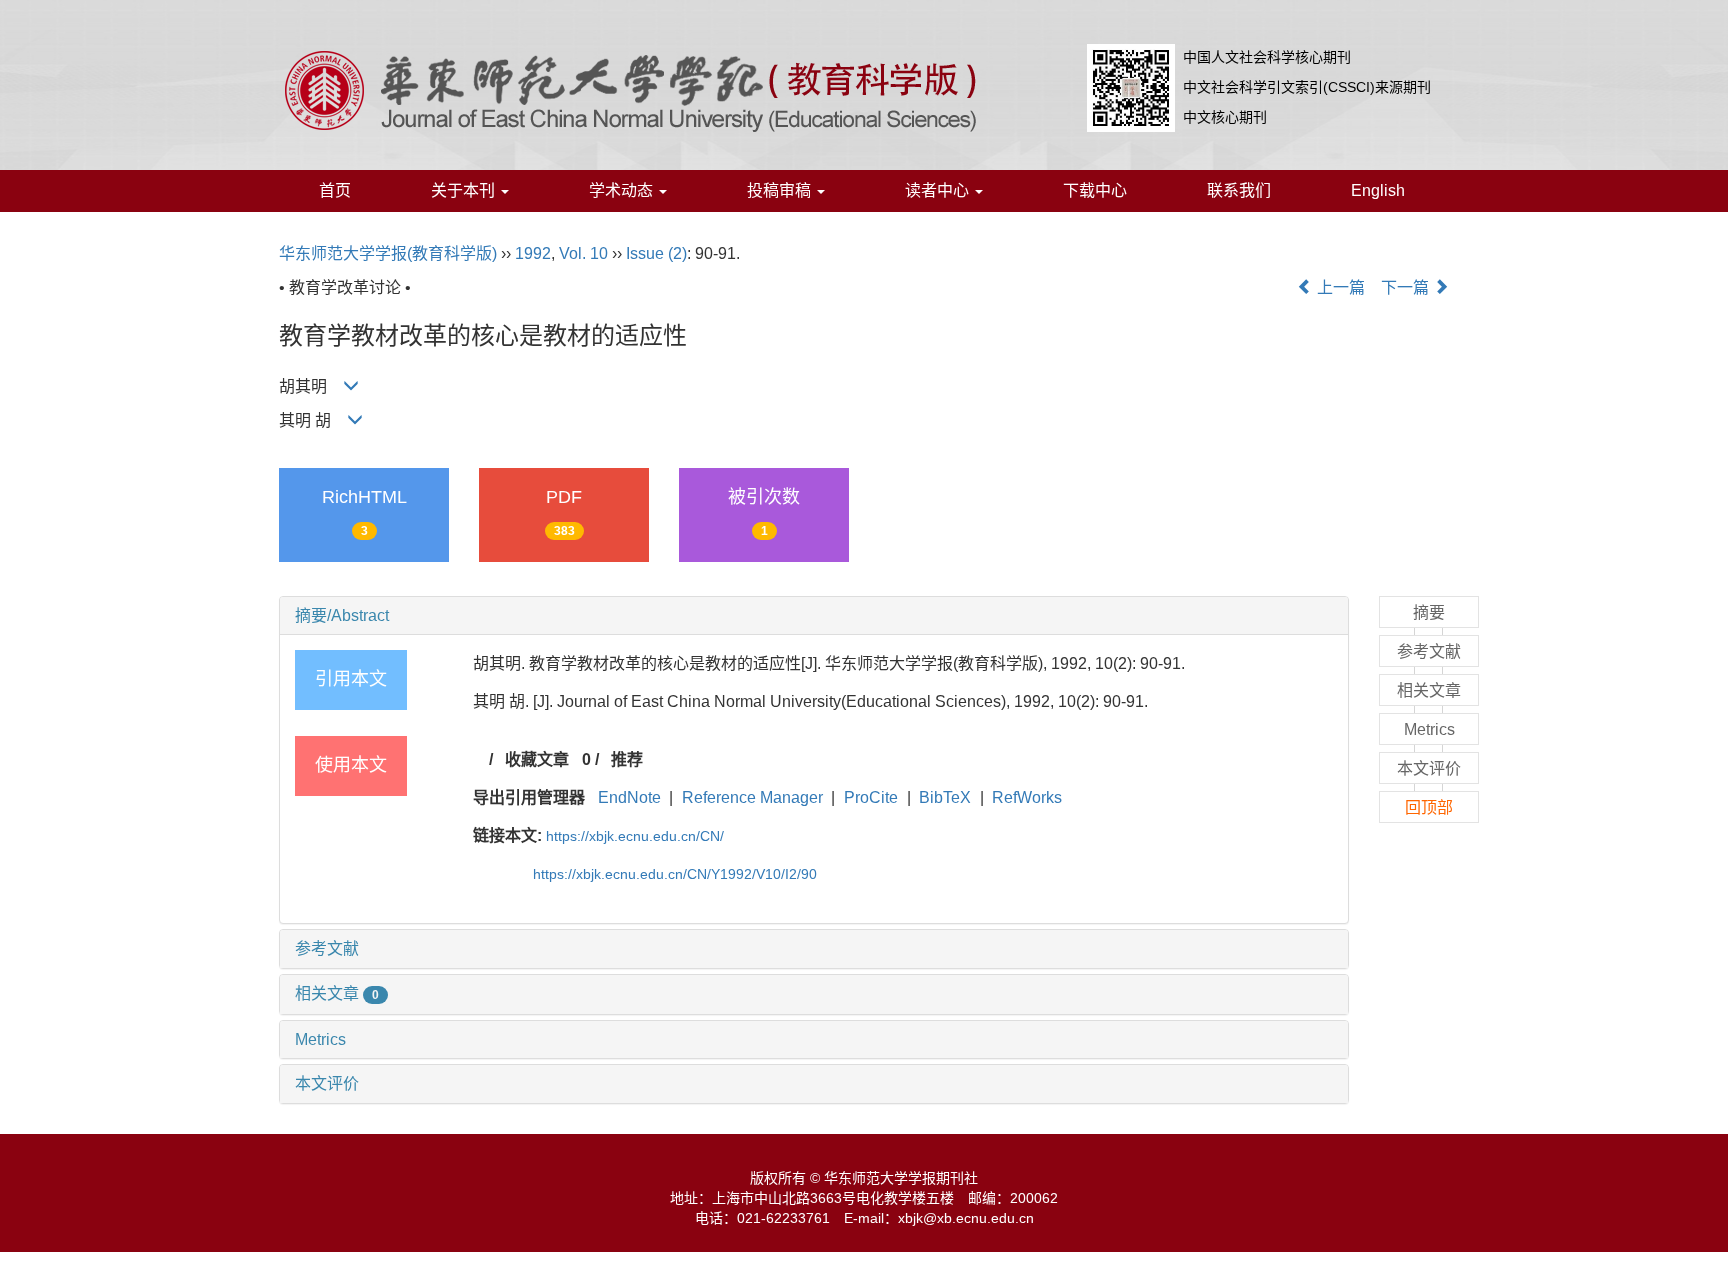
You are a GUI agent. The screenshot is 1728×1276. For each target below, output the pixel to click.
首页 (335, 190)
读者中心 (939, 190)
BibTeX (945, 797)
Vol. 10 (583, 253)
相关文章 (337, 993)
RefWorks (1027, 797)
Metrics (320, 1039)
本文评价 (327, 1083)
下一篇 (1407, 287)
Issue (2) (656, 253)
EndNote (629, 797)
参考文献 (327, 948)
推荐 (627, 759)
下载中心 (1095, 190)
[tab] (814, 616)
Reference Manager (752, 797)
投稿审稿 (781, 190)
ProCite (871, 797)
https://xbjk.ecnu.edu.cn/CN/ (635, 836)
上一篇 (1339, 287)
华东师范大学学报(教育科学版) (388, 253)
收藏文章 (537, 759)
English (1378, 190)
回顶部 (1429, 807)
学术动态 (623, 190)
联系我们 (1239, 190)
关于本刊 (465, 190)
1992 (533, 253)
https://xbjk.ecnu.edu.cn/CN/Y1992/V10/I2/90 (675, 874)
